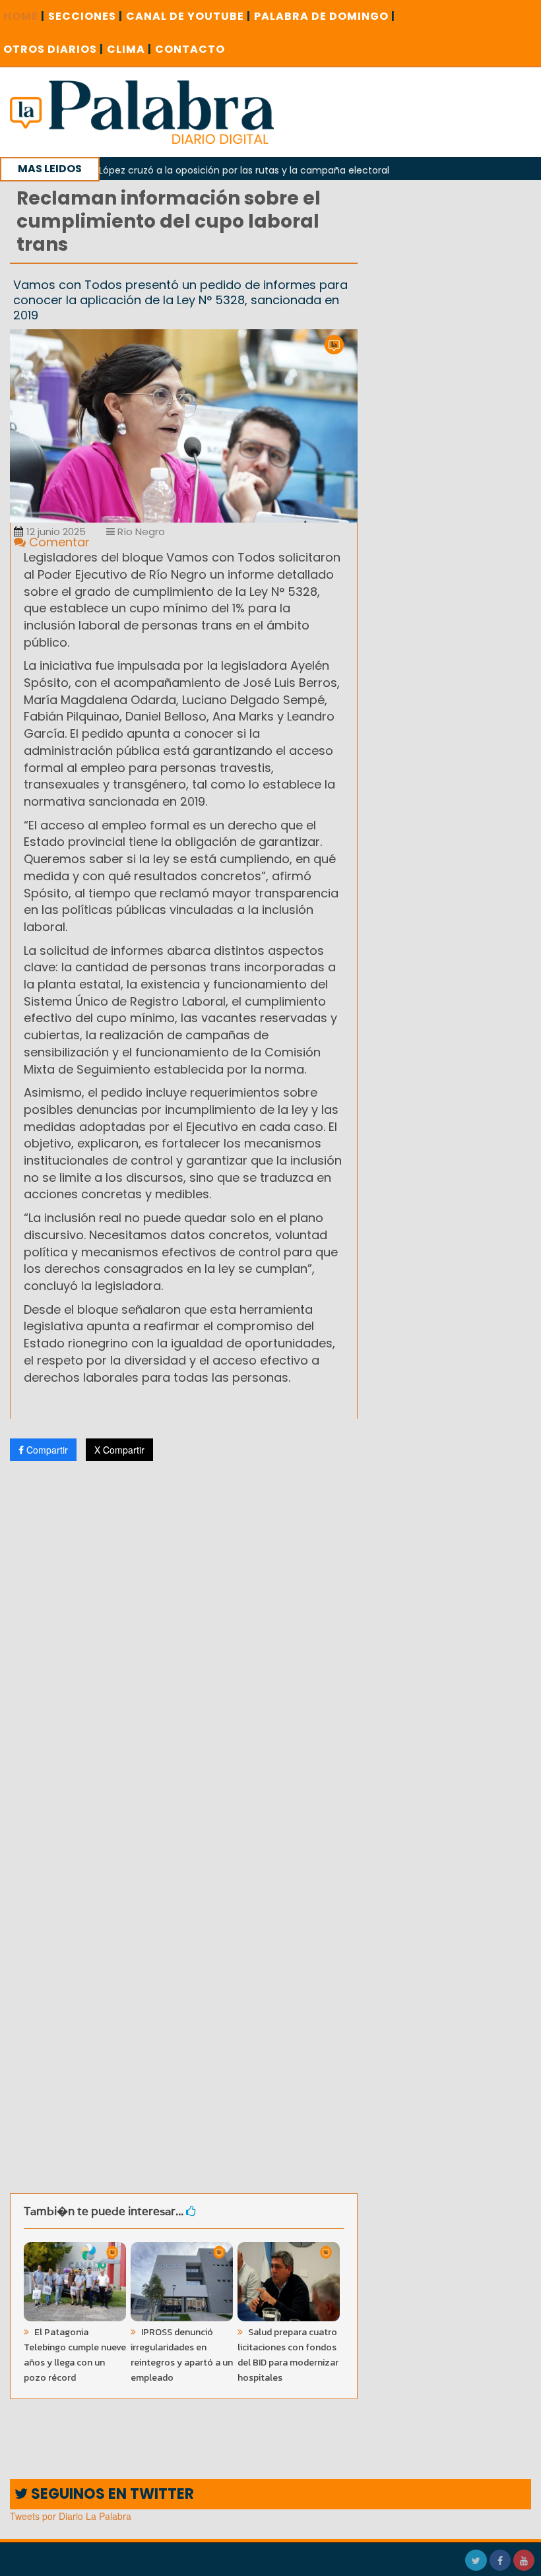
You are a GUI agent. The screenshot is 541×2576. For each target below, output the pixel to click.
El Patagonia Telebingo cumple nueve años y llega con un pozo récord (75, 2355)
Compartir (46, 1450)
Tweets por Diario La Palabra (71, 2516)
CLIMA (129, 49)
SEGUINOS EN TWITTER (111, 2494)
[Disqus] (184, 1646)
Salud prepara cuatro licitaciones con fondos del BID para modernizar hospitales (288, 2355)
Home (24, 16)
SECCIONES (85, 16)
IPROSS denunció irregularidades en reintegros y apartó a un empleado (182, 2355)
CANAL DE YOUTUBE (188, 16)
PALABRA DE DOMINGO (325, 16)
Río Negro (140, 531)
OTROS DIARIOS (53, 49)
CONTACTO (190, 49)
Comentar (58, 542)
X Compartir (119, 1450)
